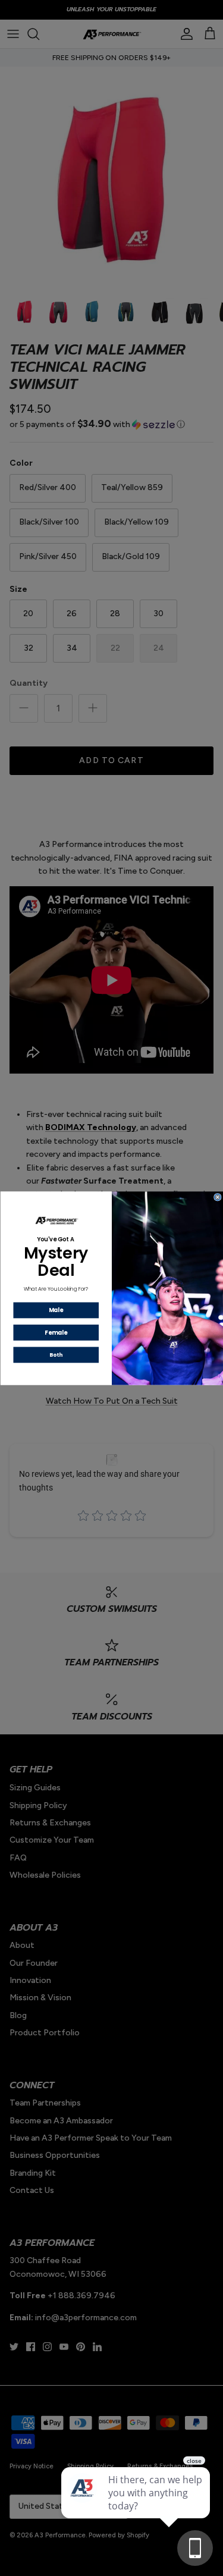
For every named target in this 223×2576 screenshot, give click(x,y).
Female (56, 1332)
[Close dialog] (217, 1197)
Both (56, 1354)
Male (56, 1309)
